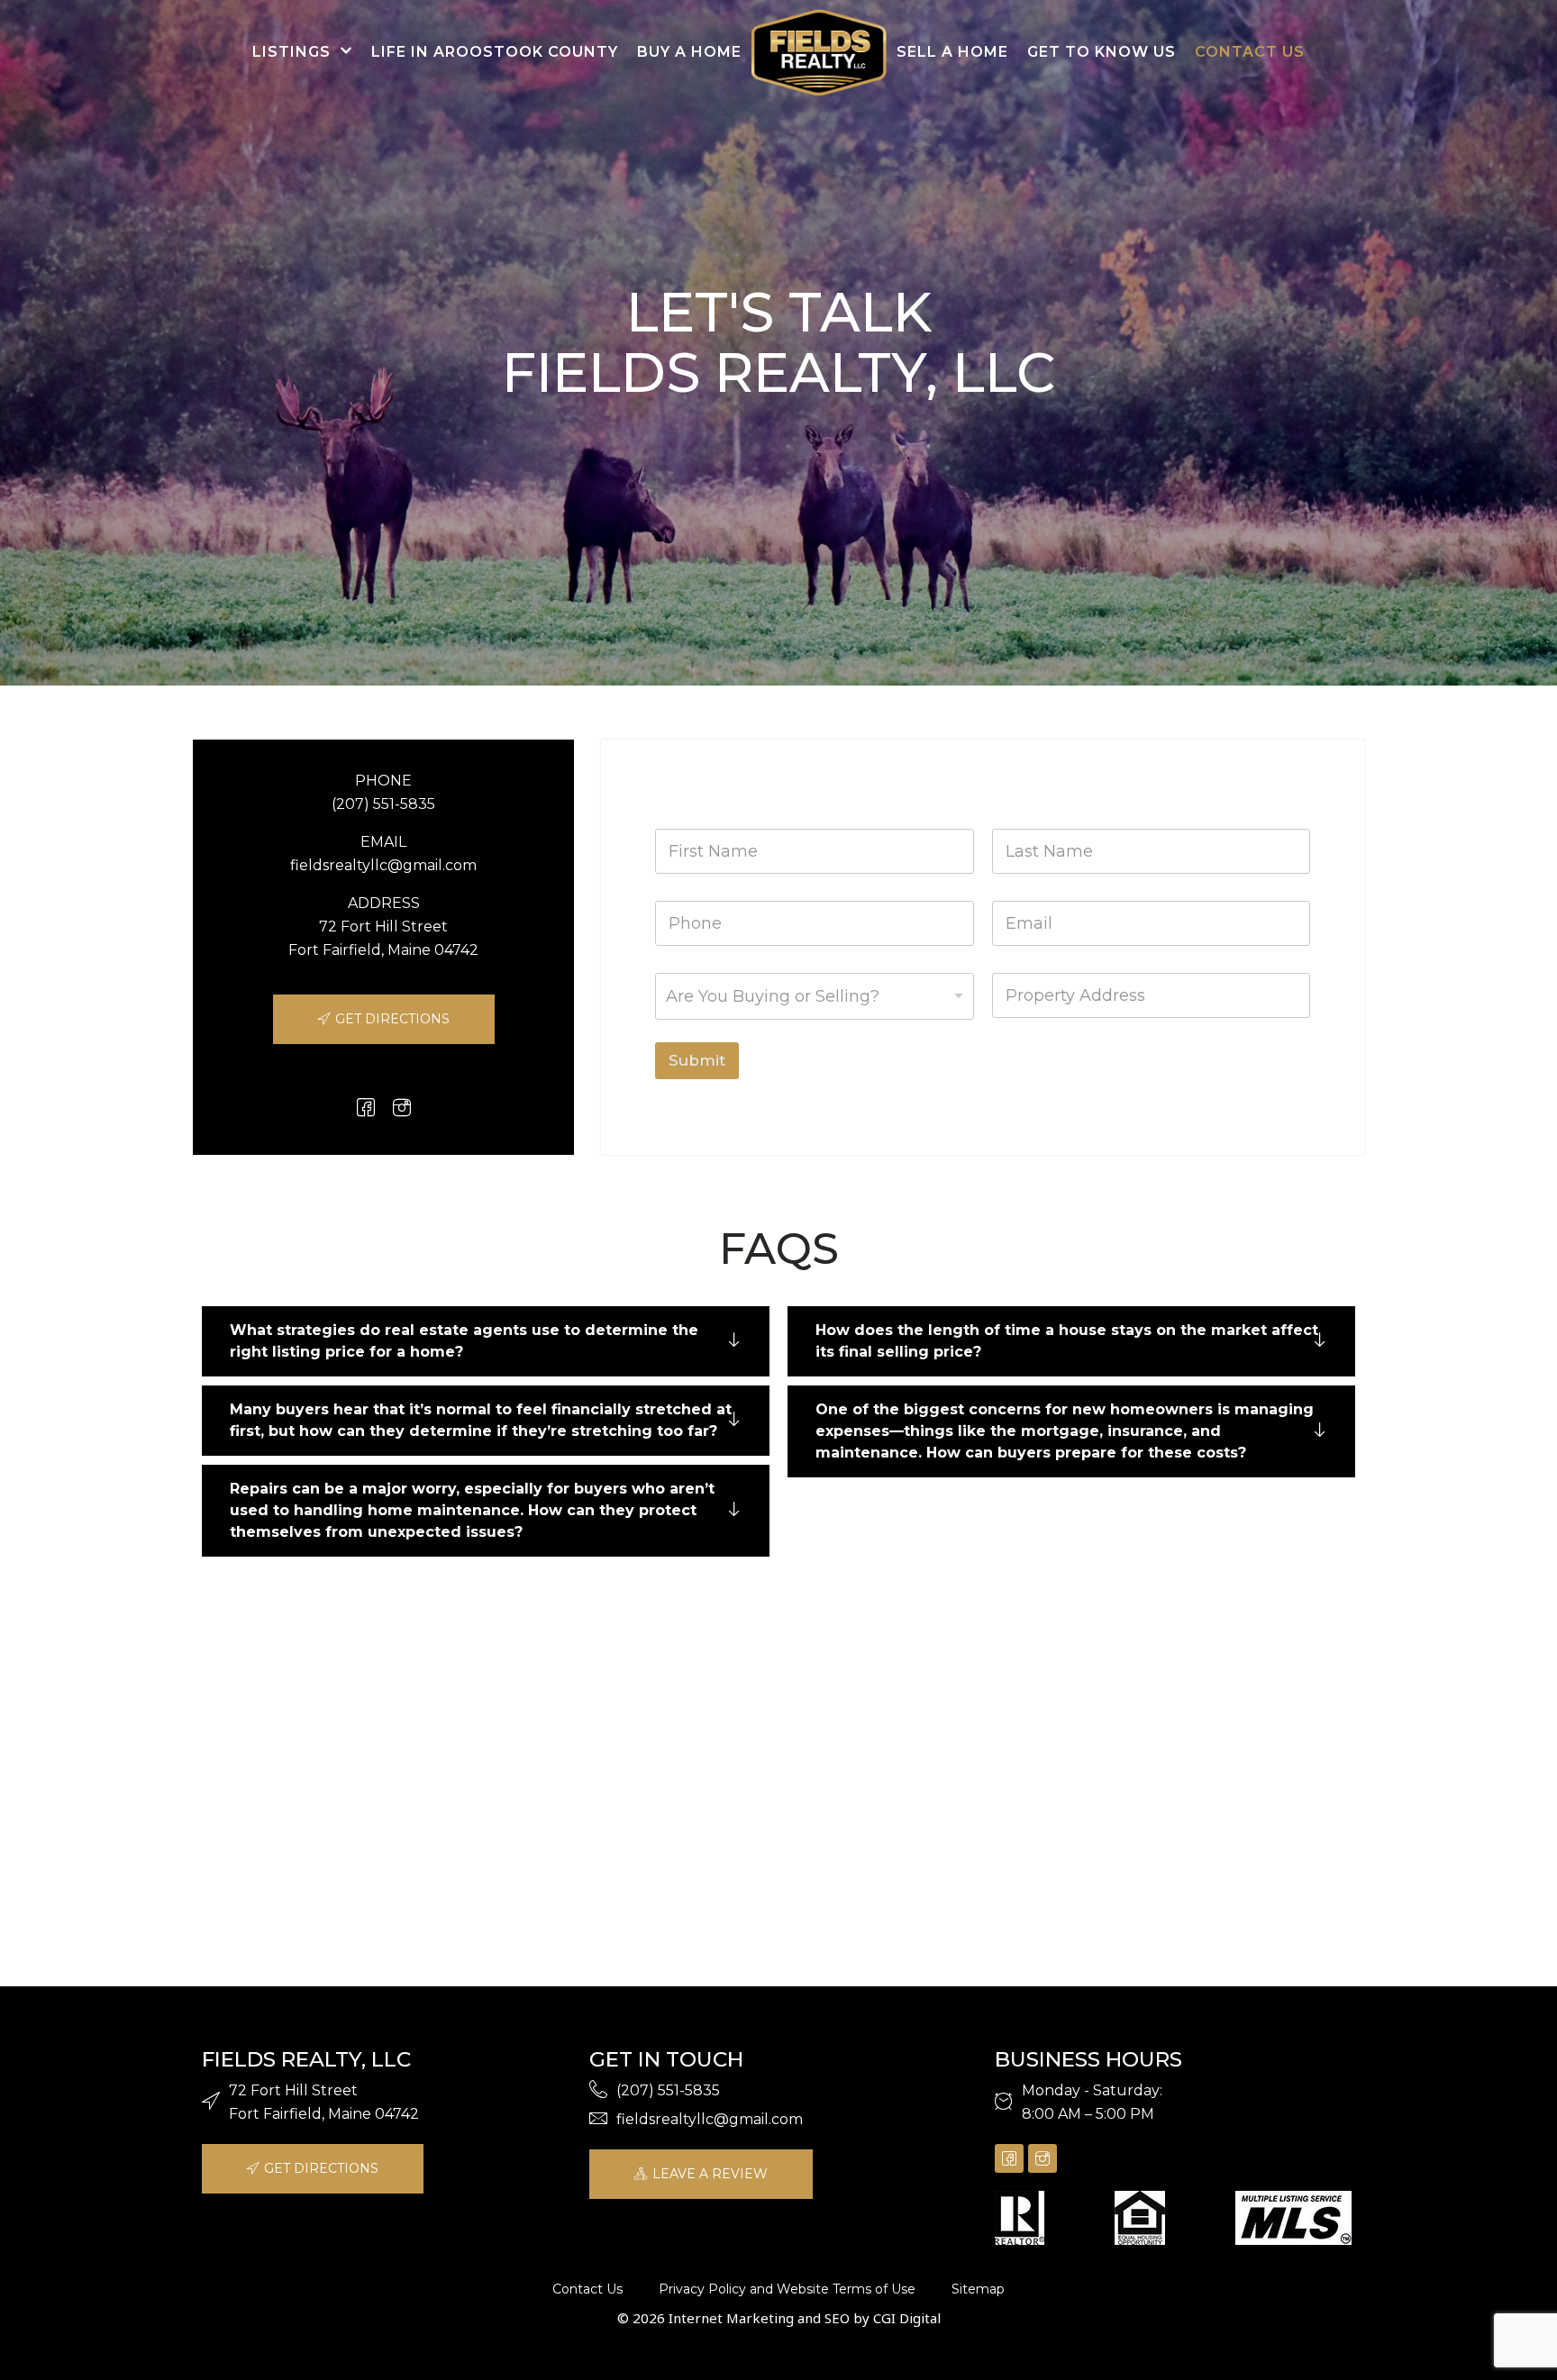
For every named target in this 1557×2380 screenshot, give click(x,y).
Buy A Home (689, 52)
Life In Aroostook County (495, 52)
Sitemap (978, 2289)
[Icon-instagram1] (402, 1107)
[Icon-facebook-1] (366, 1107)
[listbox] (814, 996)
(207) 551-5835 (383, 804)
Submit (697, 1060)
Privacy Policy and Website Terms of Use (787, 2289)
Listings (291, 52)
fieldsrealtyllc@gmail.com (383, 865)
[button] (486, 1341)
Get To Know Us (1102, 52)
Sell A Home (952, 52)
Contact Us (1250, 52)
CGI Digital (907, 2318)
